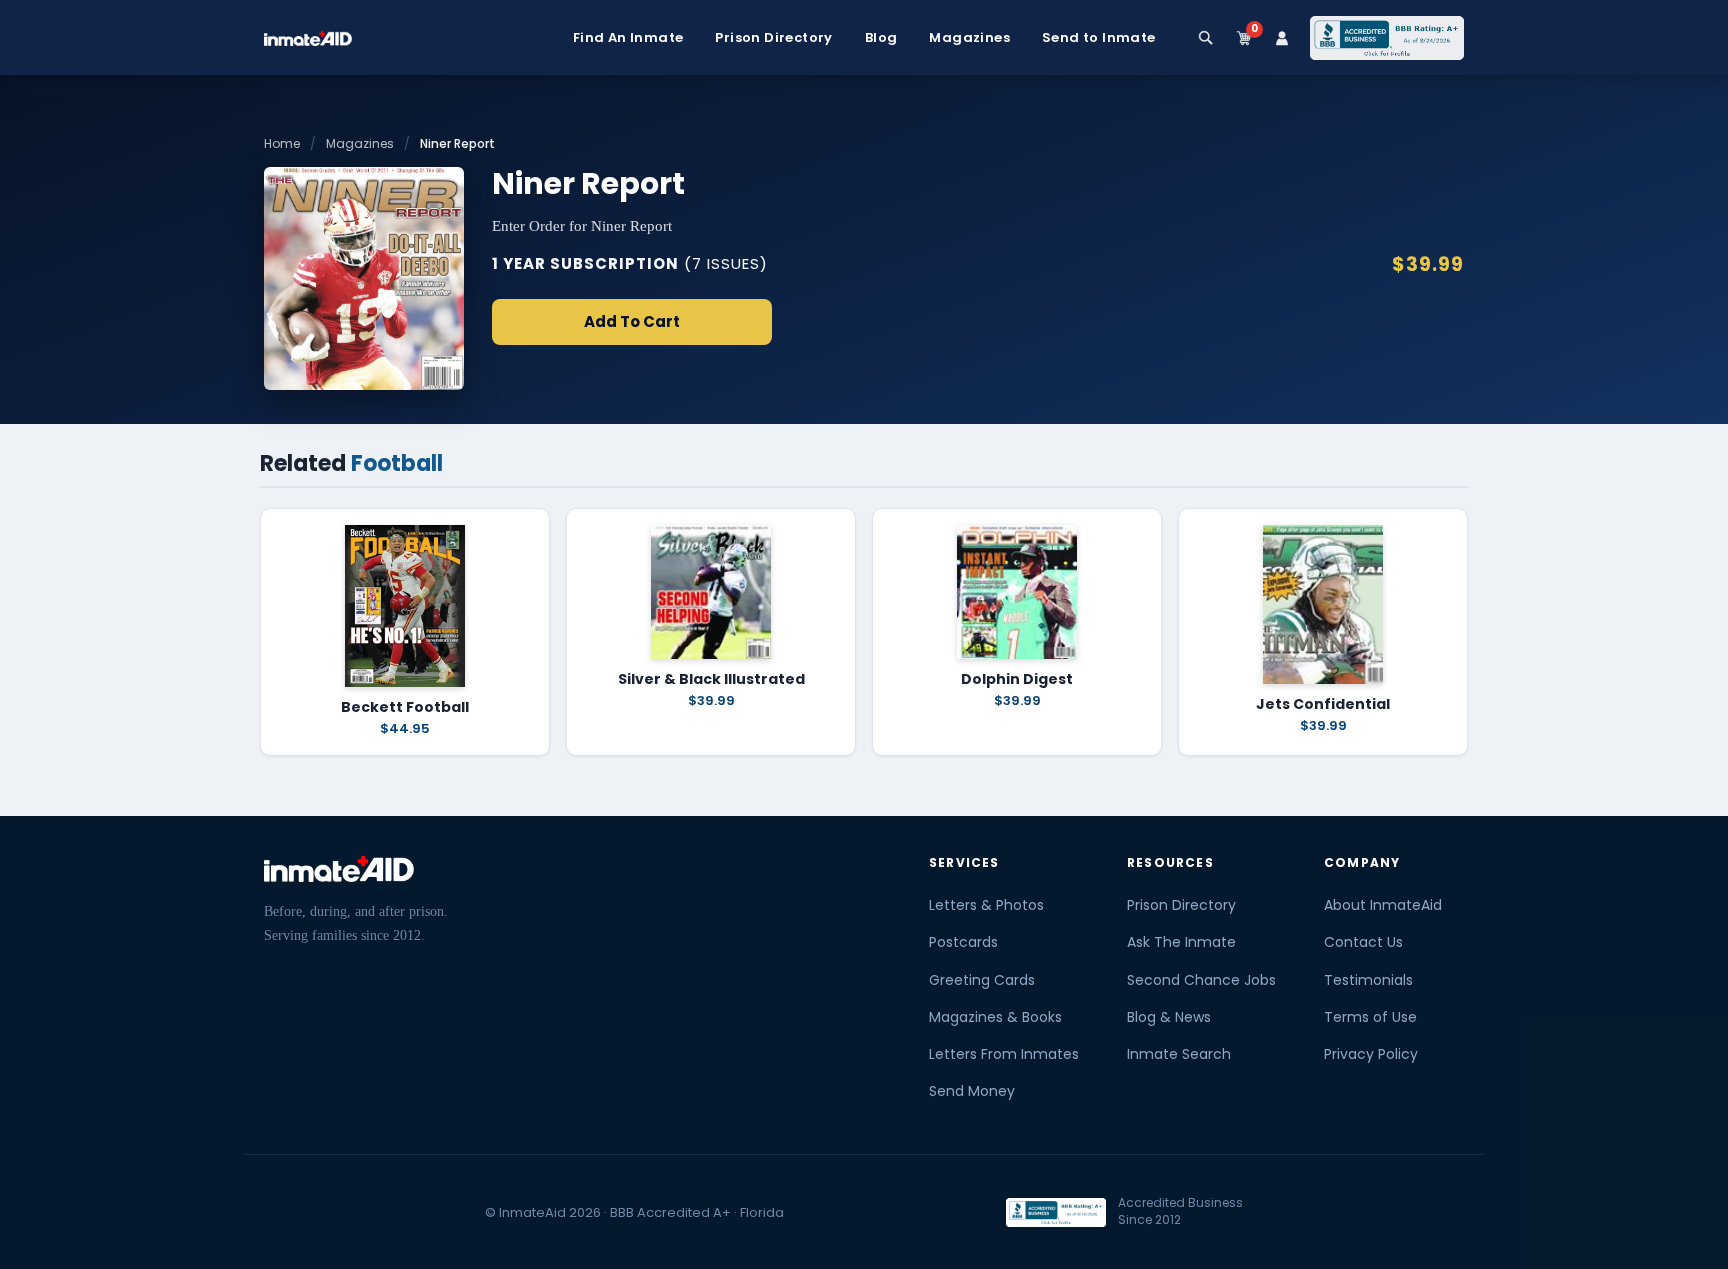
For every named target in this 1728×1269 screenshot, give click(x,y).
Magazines (969, 38)
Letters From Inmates (1004, 1054)
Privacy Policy (1371, 1054)
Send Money (972, 1091)
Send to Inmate (1099, 38)
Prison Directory (773, 38)
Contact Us (1363, 942)
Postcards (963, 942)
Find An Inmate (628, 38)
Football (397, 463)
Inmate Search (1179, 1054)
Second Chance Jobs (1201, 980)
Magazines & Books (995, 1017)
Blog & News (1169, 1017)
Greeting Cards (982, 980)
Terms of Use (1370, 1017)
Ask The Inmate (1181, 942)
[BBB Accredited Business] (1056, 1212)
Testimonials (1368, 980)
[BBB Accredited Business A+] (1387, 38)
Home (282, 143)
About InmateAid (1383, 905)
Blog (881, 38)
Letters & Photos (986, 905)
